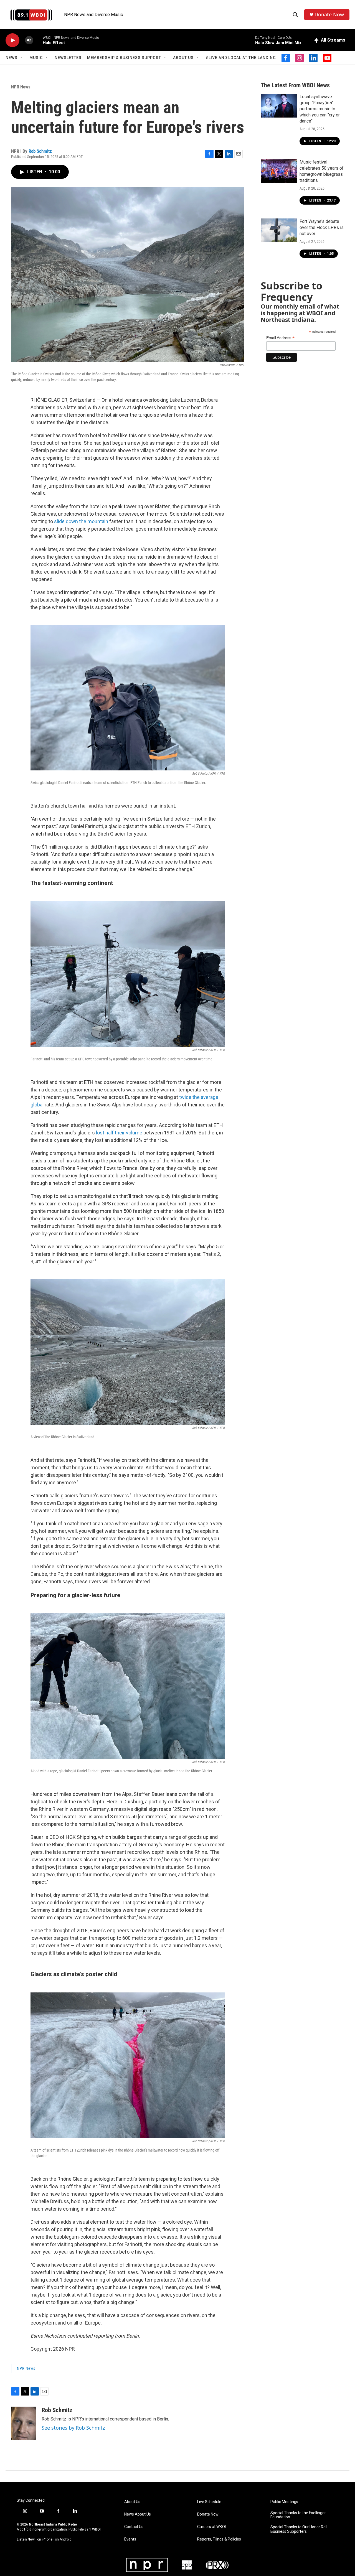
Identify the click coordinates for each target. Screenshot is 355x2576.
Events (130, 2539)
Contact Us (134, 2527)
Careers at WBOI (211, 2527)
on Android (63, 2539)
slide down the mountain (81, 521)
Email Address (280, 338)
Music (36, 58)
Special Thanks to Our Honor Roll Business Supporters (299, 2529)
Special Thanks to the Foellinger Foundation (298, 2515)
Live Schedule (209, 2502)
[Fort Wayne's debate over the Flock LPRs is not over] (279, 230)
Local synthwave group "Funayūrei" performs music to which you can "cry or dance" (320, 109)
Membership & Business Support (124, 58)
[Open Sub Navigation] (22, 58)
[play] (12, 40)
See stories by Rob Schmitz (73, 2428)
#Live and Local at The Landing (241, 58)
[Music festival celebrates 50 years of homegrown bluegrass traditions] (279, 171)
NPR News (21, 87)
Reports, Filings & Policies (219, 2539)
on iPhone (45, 2539)
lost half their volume (119, 1133)
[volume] (29, 40)
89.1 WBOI (93, 2529)
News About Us (138, 2514)
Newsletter (68, 58)
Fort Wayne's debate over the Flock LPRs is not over (322, 227)
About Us (183, 58)
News (12, 58)
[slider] (38, 40)
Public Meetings (284, 2502)
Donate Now (329, 15)
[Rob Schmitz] (24, 2423)
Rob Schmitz (40, 151)
